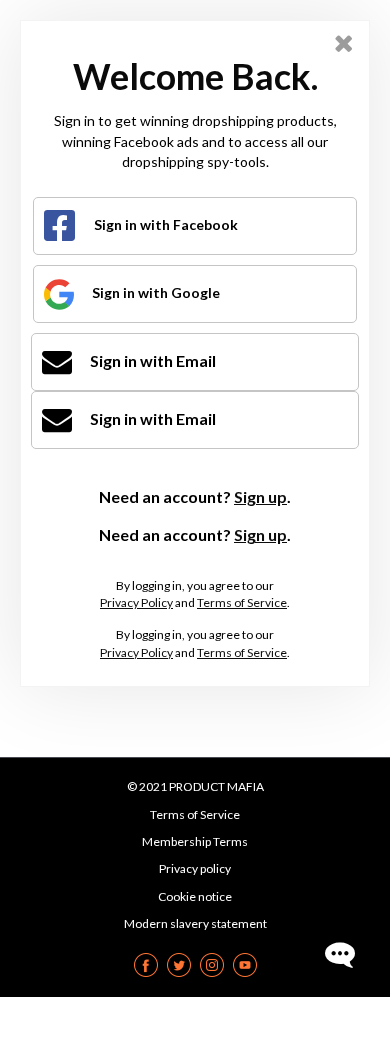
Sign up (260, 496)
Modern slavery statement (195, 923)
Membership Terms (195, 841)
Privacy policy (195, 868)
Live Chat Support (340, 955)
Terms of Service (242, 602)
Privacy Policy (136, 602)
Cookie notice (195, 896)
